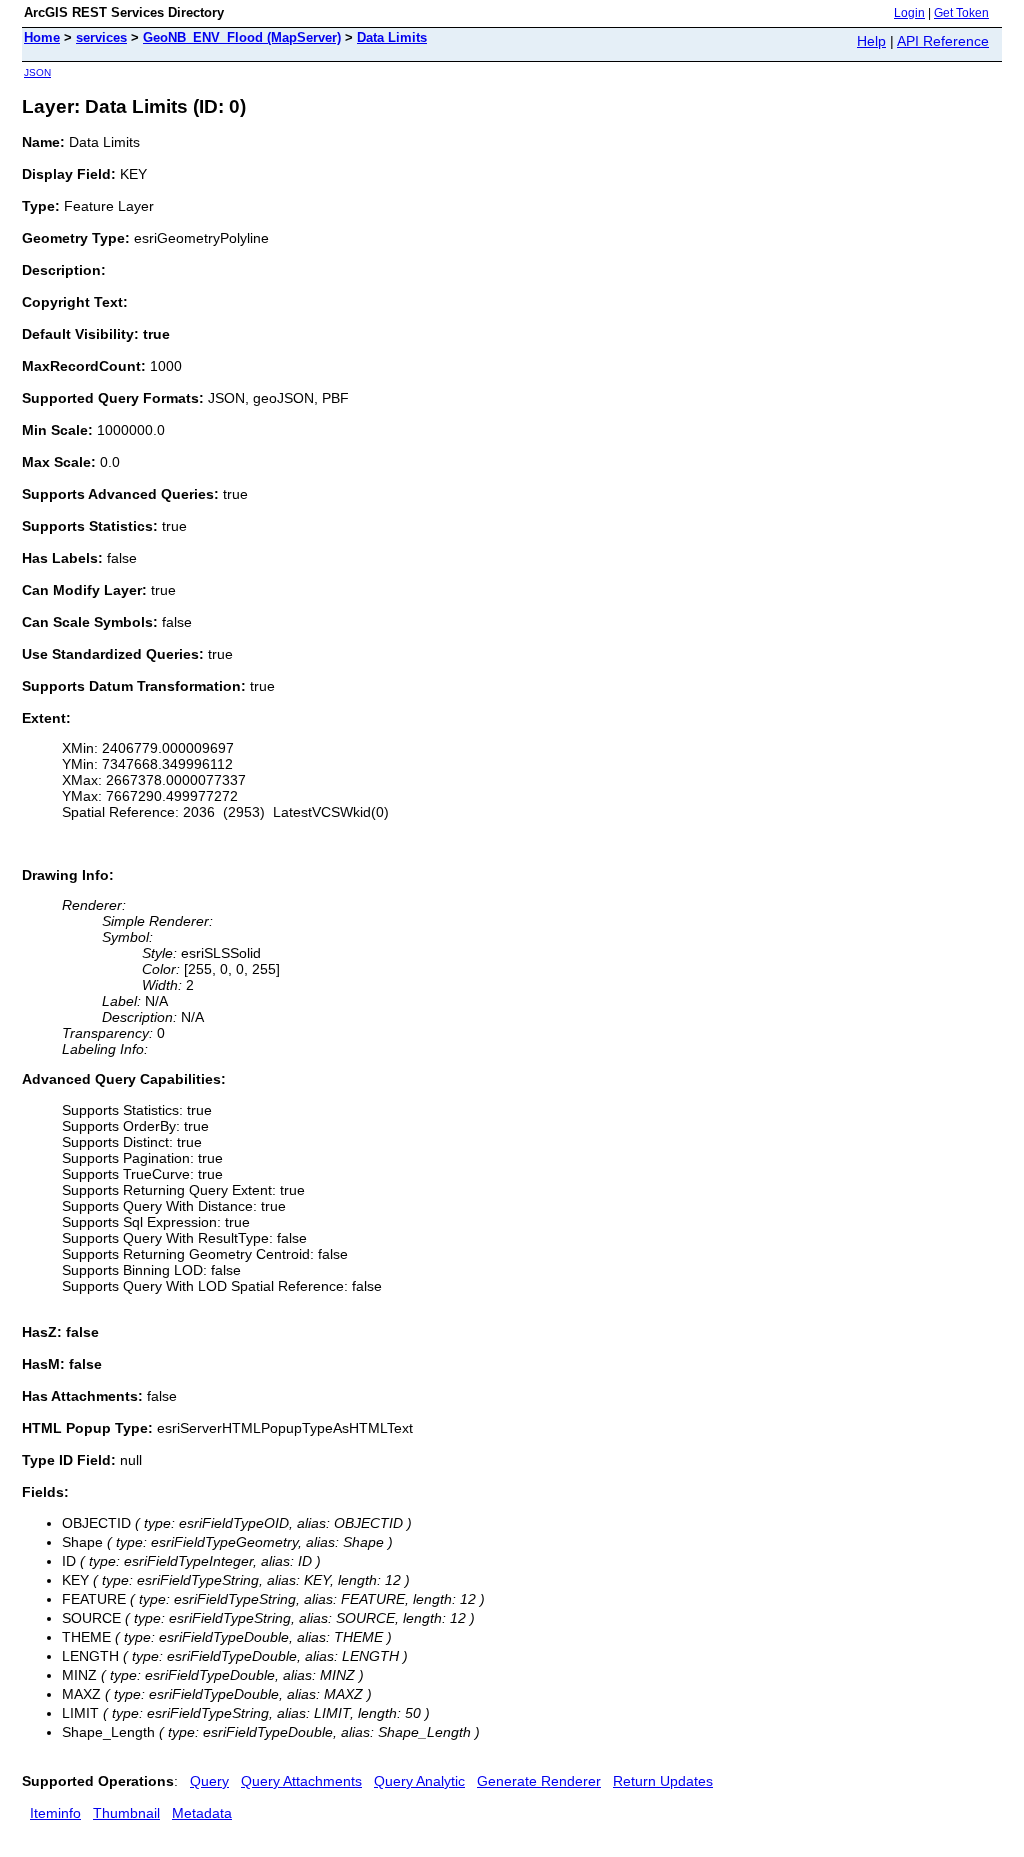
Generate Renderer (539, 1781)
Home (42, 37)
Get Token (961, 13)
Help (871, 41)
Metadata (202, 1813)
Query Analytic (419, 1781)
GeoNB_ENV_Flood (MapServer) (242, 37)
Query (209, 1781)
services (101, 37)
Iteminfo (55, 1813)
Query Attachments (301, 1781)
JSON (37, 72)
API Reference (943, 41)
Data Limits (392, 37)
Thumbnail (126, 1813)
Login (909, 13)
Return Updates (663, 1781)
